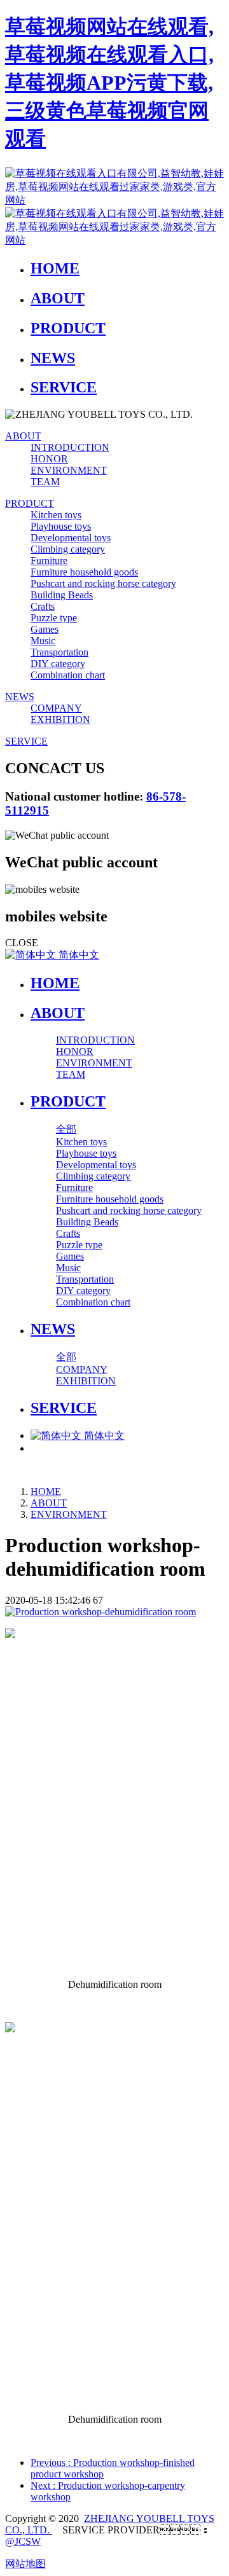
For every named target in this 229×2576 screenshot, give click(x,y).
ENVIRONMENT (69, 1514)
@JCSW (23, 2541)
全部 (66, 1129)
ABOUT (49, 1503)
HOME (55, 983)
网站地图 (25, 2564)
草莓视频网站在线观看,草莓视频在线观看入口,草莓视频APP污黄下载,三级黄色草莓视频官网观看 (109, 83)
